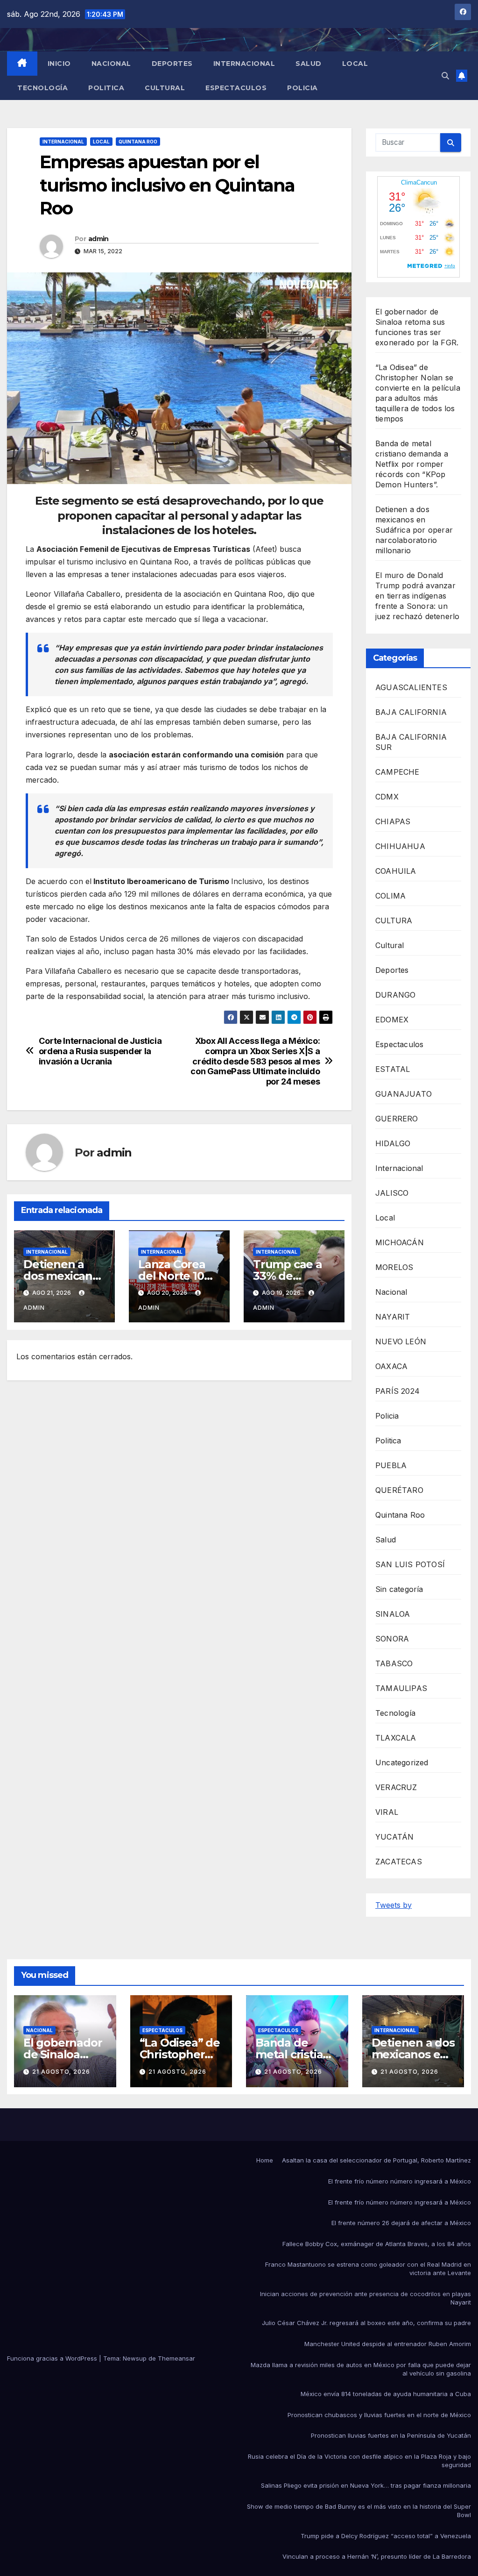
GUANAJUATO (404, 1094)
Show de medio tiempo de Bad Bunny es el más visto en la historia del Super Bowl (359, 2511)
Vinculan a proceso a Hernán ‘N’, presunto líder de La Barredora (377, 2556)
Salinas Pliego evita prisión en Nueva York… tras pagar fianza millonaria (366, 2485)
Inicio (59, 64)
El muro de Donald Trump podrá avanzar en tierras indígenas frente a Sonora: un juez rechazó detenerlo (417, 596)
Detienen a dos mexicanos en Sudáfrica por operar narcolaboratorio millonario (414, 530)
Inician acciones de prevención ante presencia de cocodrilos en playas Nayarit (366, 2298)
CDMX (387, 797)
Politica (106, 88)
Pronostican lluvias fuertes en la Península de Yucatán (391, 2435)
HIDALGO (393, 1143)
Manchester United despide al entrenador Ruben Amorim (388, 2344)
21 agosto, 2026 (61, 2072)
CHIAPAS (393, 821)
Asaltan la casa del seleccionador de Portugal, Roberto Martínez (376, 2160)
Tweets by (394, 1905)
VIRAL (387, 1812)
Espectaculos (236, 88)
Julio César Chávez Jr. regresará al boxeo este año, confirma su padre (366, 2323)
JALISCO (392, 1193)
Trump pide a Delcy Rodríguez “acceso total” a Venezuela (386, 2536)
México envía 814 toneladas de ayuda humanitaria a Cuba (386, 2394)
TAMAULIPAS (401, 1688)
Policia (302, 88)
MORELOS (394, 1267)
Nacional (111, 64)
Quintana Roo (138, 142)
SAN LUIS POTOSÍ (410, 1564)
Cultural (165, 88)
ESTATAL (393, 1069)
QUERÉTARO (399, 1490)
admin (98, 239)
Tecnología (42, 88)
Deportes (172, 64)
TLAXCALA (396, 1738)
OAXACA (391, 1366)
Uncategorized (402, 1763)
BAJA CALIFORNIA (411, 712)
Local (355, 64)
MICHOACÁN (400, 1242)
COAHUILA (396, 871)
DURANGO (395, 995)
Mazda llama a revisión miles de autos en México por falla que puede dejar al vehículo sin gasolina (361, 2369)
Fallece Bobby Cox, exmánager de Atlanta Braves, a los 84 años (377, 2244)
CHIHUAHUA (400, 846)
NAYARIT (393, 1317)
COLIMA (390, 896)
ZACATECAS (399, 1862)
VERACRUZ (396, 1787)
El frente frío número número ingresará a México (400, 2181)
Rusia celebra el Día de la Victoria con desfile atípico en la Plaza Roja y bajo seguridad (359, 2461)
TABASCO (394, 1663)
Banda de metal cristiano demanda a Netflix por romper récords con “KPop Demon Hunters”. (412, 464)
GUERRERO (397, 1119)
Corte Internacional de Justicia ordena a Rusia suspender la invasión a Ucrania (100, 1051)
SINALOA (393, 1614)
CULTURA (394, 921)
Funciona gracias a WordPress (53, 2358)
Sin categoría (399, 1589)
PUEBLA (391, 1465)
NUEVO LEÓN (401, 1342)
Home (265, 2160)
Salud (309, 64)
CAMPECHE (397, 772)
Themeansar (176, 2358)
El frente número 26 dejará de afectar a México (401, 2223)
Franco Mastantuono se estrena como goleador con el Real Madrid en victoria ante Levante (368, 2269)
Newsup (135, 2358)
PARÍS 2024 (397, 1391)
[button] (445, 76)
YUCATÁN (394, 1837)
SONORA (392, 1639)
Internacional (244, 64)
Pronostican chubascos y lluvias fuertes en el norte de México (379, 2415)
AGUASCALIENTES (411, 687)
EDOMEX (392, 1020)
